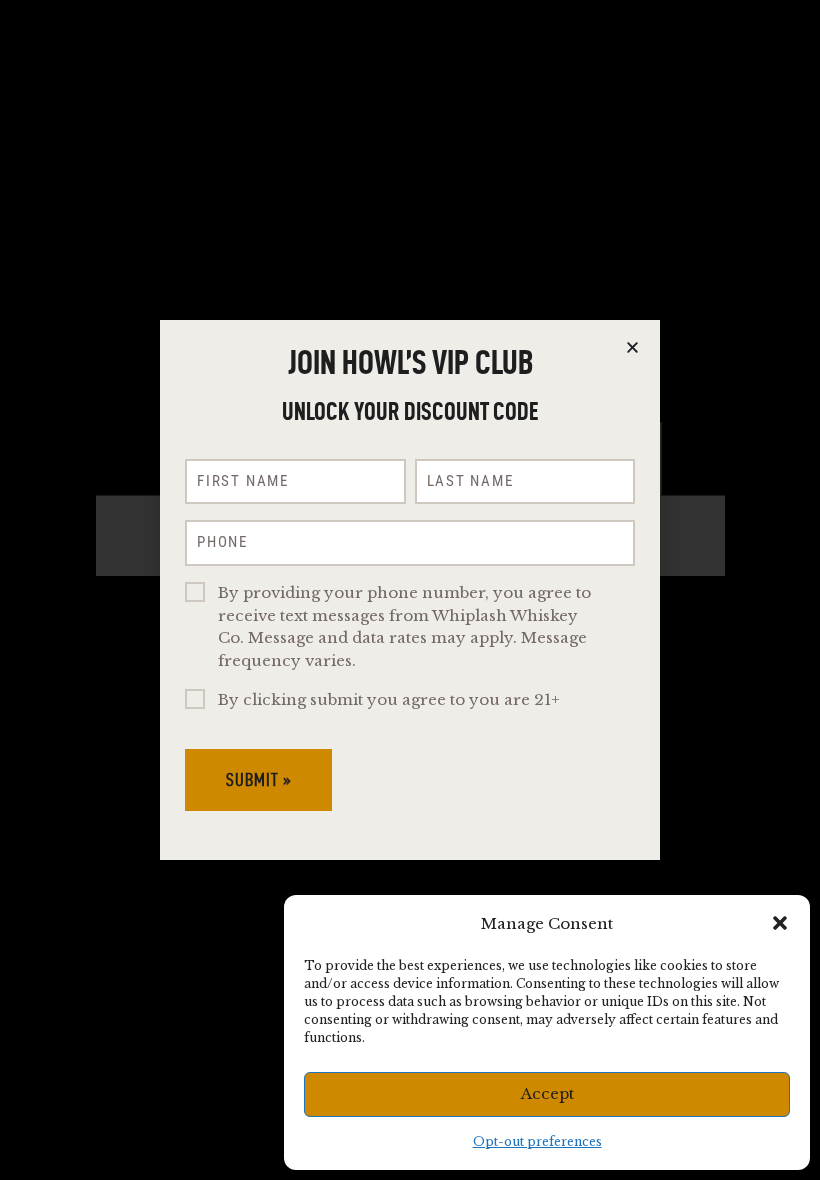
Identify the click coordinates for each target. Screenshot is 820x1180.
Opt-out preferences (537, 1141)
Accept (547, 1093)
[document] (410, 590)
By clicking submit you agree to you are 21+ (389, 699)
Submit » (259, 779)
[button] (780, 923)
